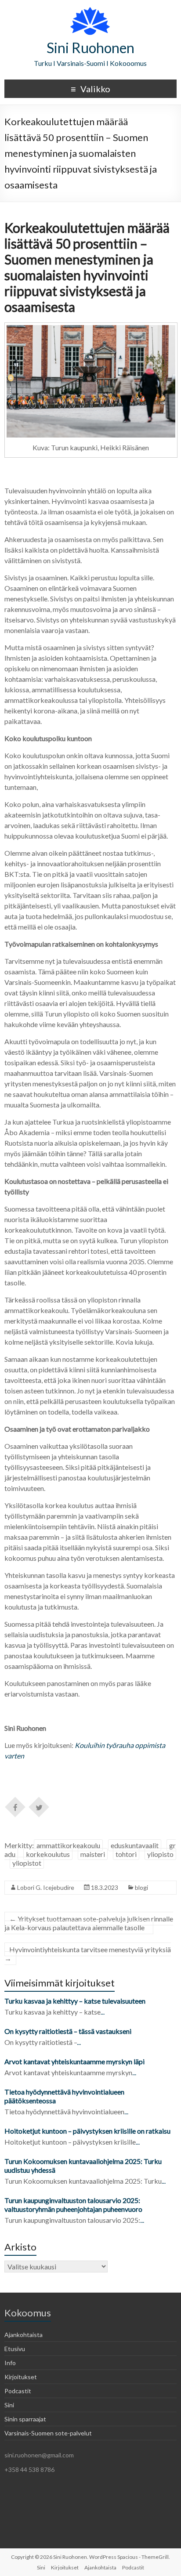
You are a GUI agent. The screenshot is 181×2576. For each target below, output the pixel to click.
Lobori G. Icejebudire (46, 1887)
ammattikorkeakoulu (68, 1845)
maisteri (93, 1854)
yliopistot (27, 1863)
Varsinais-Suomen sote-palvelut (48, 2433)
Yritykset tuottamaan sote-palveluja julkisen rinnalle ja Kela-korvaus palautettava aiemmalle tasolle (89, 1923)
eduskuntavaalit (135, 1845)
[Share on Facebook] (15, 1806)
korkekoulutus (48, 1854)
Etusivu (15, 2349)
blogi (141, 1887)
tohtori (126, 1854)
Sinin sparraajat (25, 2419)
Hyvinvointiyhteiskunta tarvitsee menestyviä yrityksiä (88, 1954)
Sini (9, 2405)
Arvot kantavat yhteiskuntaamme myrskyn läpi (74, 2061)
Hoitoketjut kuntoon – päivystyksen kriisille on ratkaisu (87, 2131)
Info (10, 2363)
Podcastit (18, 2391)
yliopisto (160, 1854)
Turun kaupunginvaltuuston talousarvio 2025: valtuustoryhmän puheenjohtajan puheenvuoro (74, 2205)
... (103, 2012)
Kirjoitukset (21, 2377)
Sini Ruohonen (90, 48)
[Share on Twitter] (39, 1806)
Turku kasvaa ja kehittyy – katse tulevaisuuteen (75, 2001)
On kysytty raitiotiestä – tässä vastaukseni (68, 2031)
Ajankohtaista (24, 2335)
